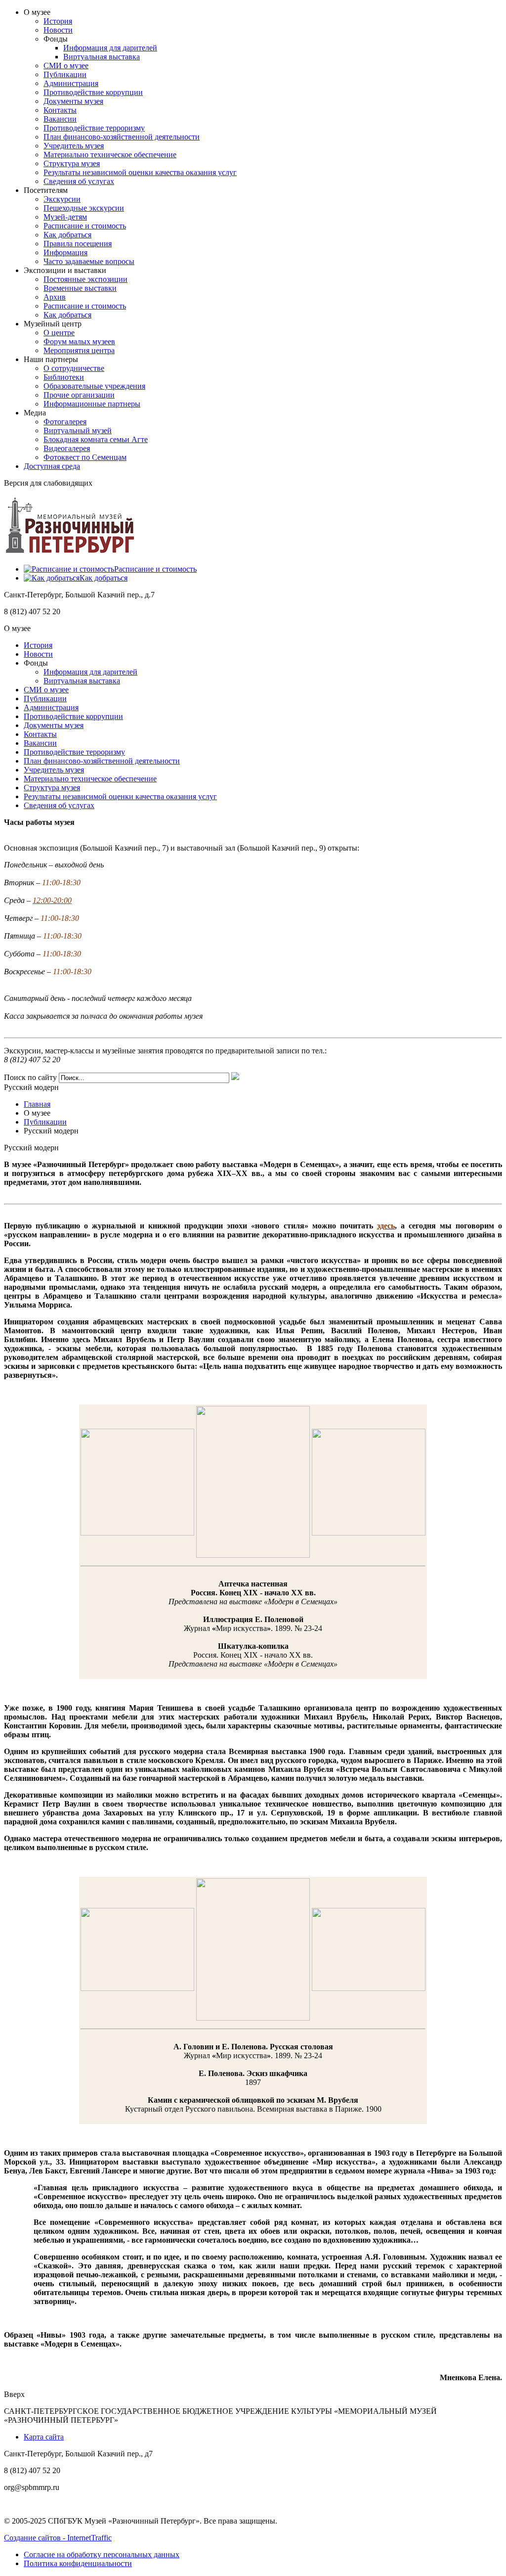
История (58, 21)
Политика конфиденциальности (78, 2563)
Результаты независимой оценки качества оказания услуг (140, 172)
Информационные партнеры (92, 404)
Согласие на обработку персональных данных (102, 2554)
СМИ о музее (66, 66)
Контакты (60, 110)
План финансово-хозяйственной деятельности (122, 137)
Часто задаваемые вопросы (89, 261)
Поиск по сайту (30, 1077)
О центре (59, 333)
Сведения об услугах (79, 181)
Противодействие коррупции (93, 92)
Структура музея (72, 163)
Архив (55, 297)
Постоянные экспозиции (85, 279)
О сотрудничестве (74, 368)
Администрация (71, 83)
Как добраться (67, 235)
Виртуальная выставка (102, 57)
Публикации (65, 74)
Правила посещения (78, 244)
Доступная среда (52, 466)
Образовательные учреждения (94, 386)
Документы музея (73, 101)
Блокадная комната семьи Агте (96, 439)
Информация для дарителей (110, 48)
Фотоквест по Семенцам (85, 457)
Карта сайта (44, 2437)
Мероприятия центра (79, 350)
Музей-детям (65, 217)
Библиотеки (64, 377)
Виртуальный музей (78, 430)
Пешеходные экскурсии (84, 208)
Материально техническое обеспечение (110, 155)
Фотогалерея (65, 422)
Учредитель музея (74, 146)
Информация (65, 252)
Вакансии (60, 119)
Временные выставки (80, 288)
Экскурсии (62, 199)
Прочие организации (79, 395)
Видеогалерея (67, 448)
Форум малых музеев (79, 341)
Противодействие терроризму (94, 128)
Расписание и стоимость (85, 226)
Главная (37, 1104)
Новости (58, 30)
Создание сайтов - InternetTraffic (58, 2538)
